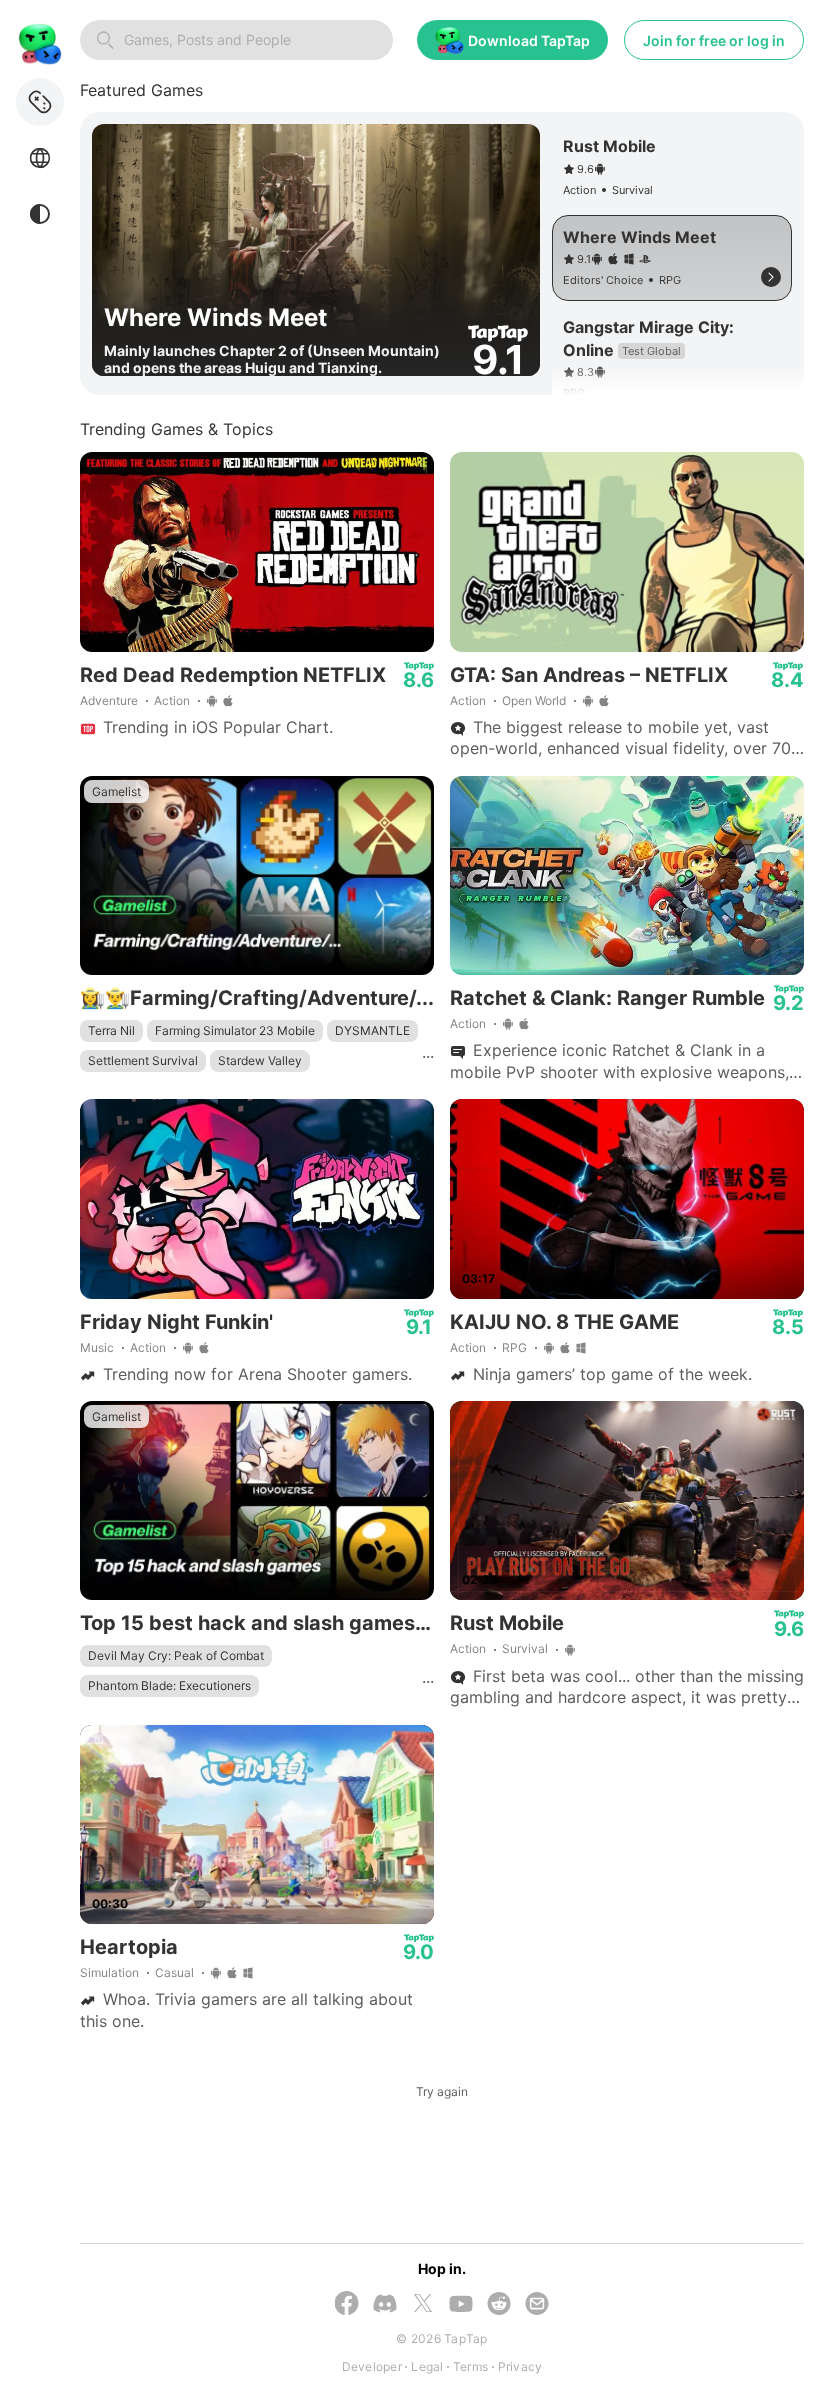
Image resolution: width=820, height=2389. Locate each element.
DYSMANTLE (372, 1030)
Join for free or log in (714, 40)
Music (97, 1347)
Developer (372, 2366)
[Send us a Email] (537, 2305)
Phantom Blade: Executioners (169, 1685)
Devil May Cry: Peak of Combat (176, 1655)
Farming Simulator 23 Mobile (235, 1030)
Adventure (109, 700)
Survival (525, 1648)
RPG (514, 1347)
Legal (427, 2366)
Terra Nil (111, 1030)
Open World (534, 700)
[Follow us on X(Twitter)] (423, 2305)
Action (172, 700)
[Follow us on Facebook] (347, 2305)
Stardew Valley (260, 1060)
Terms (470, 2366)
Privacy (520, 2366)
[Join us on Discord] (385, 2305)
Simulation (109, 1972)
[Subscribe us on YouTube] (461, 2305)
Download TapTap (529, 40)
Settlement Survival (143, 1060)
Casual (174, 1972)
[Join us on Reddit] (499, 2305)
